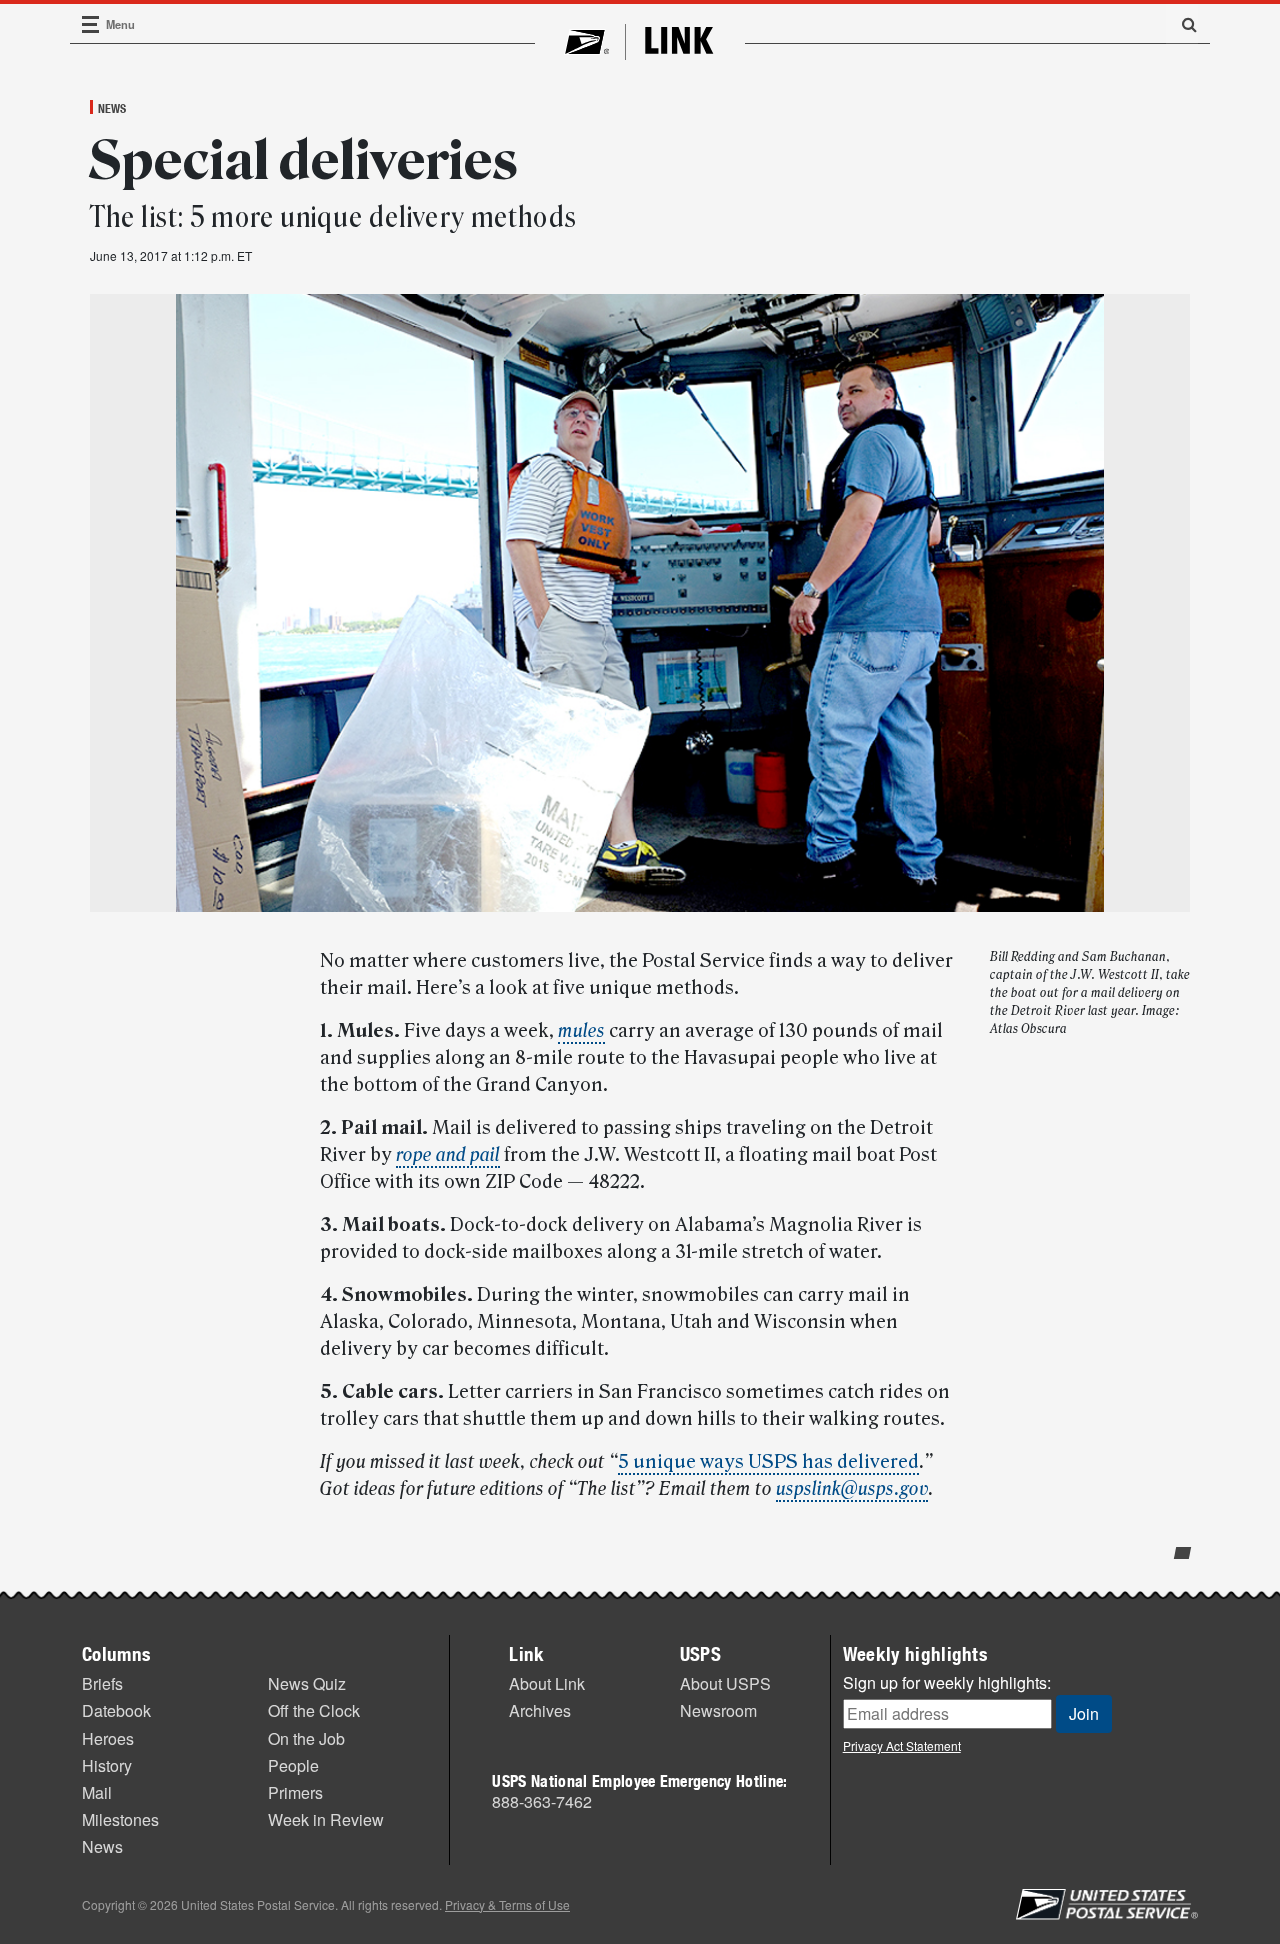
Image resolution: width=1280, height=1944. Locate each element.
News (112, 108)
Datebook (116, 1710)
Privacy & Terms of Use (507, 1904)
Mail (97, 1792)
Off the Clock (314, 1710)
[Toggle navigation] (91, 24)
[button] (1182, 24)
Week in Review (326, 1819)
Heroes (108, 1738)
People (293, 1765)
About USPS (725, 1683)
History (107, 1765)
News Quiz (307, 1683)
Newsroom (718, 1710)
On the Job (306, 1738)
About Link (547, 1683)
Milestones (120, 1819)
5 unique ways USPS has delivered (768, 1462)
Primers (295, 1792)
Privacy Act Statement (902, 1745)
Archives (540, 1710)
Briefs (102, 1683)
